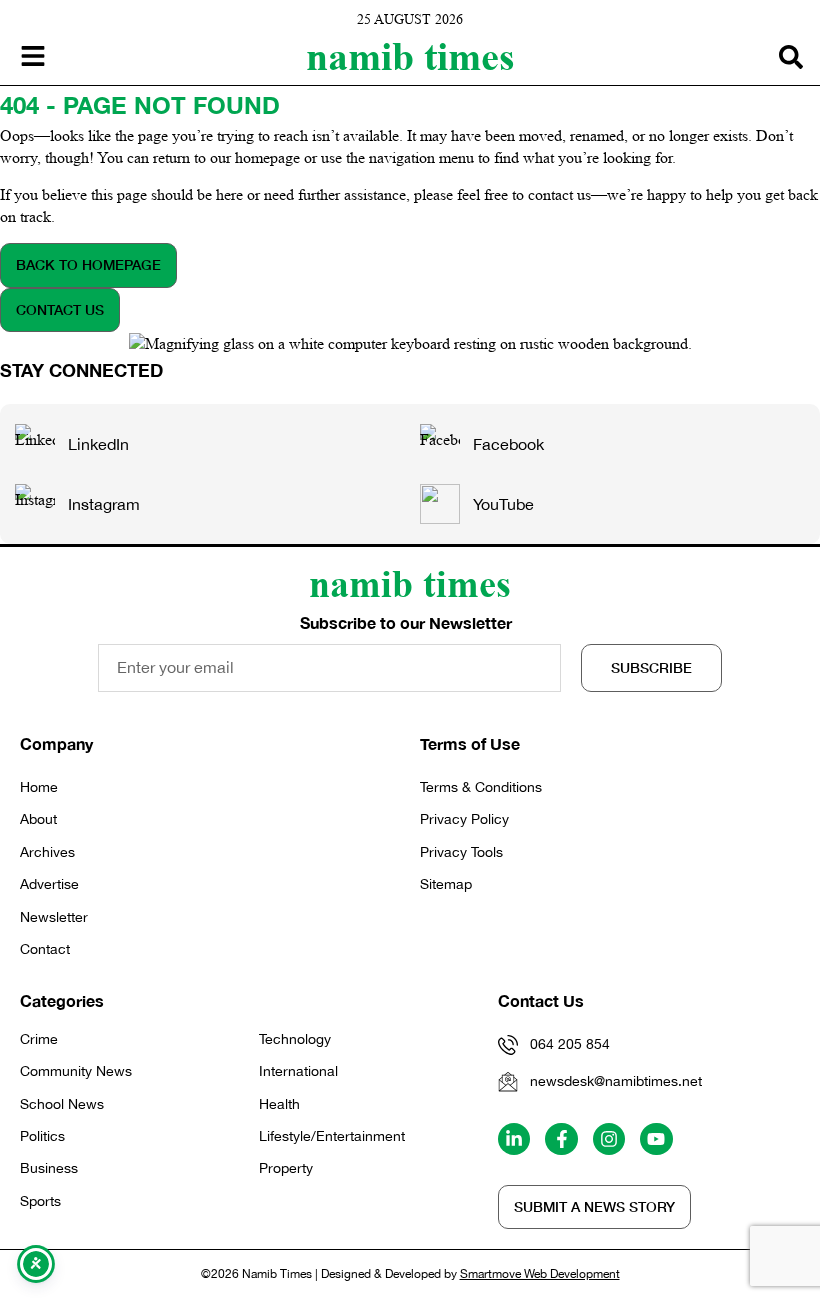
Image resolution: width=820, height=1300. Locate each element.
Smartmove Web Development (540, 1274)
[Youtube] (656, 1139)
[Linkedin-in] (514, 1139)
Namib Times (410, 56)
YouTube (503, 504)
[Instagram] (609, 1139)
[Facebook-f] (561, 1139)
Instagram (104, 504)
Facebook (508, 444)
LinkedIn (98, 444)
